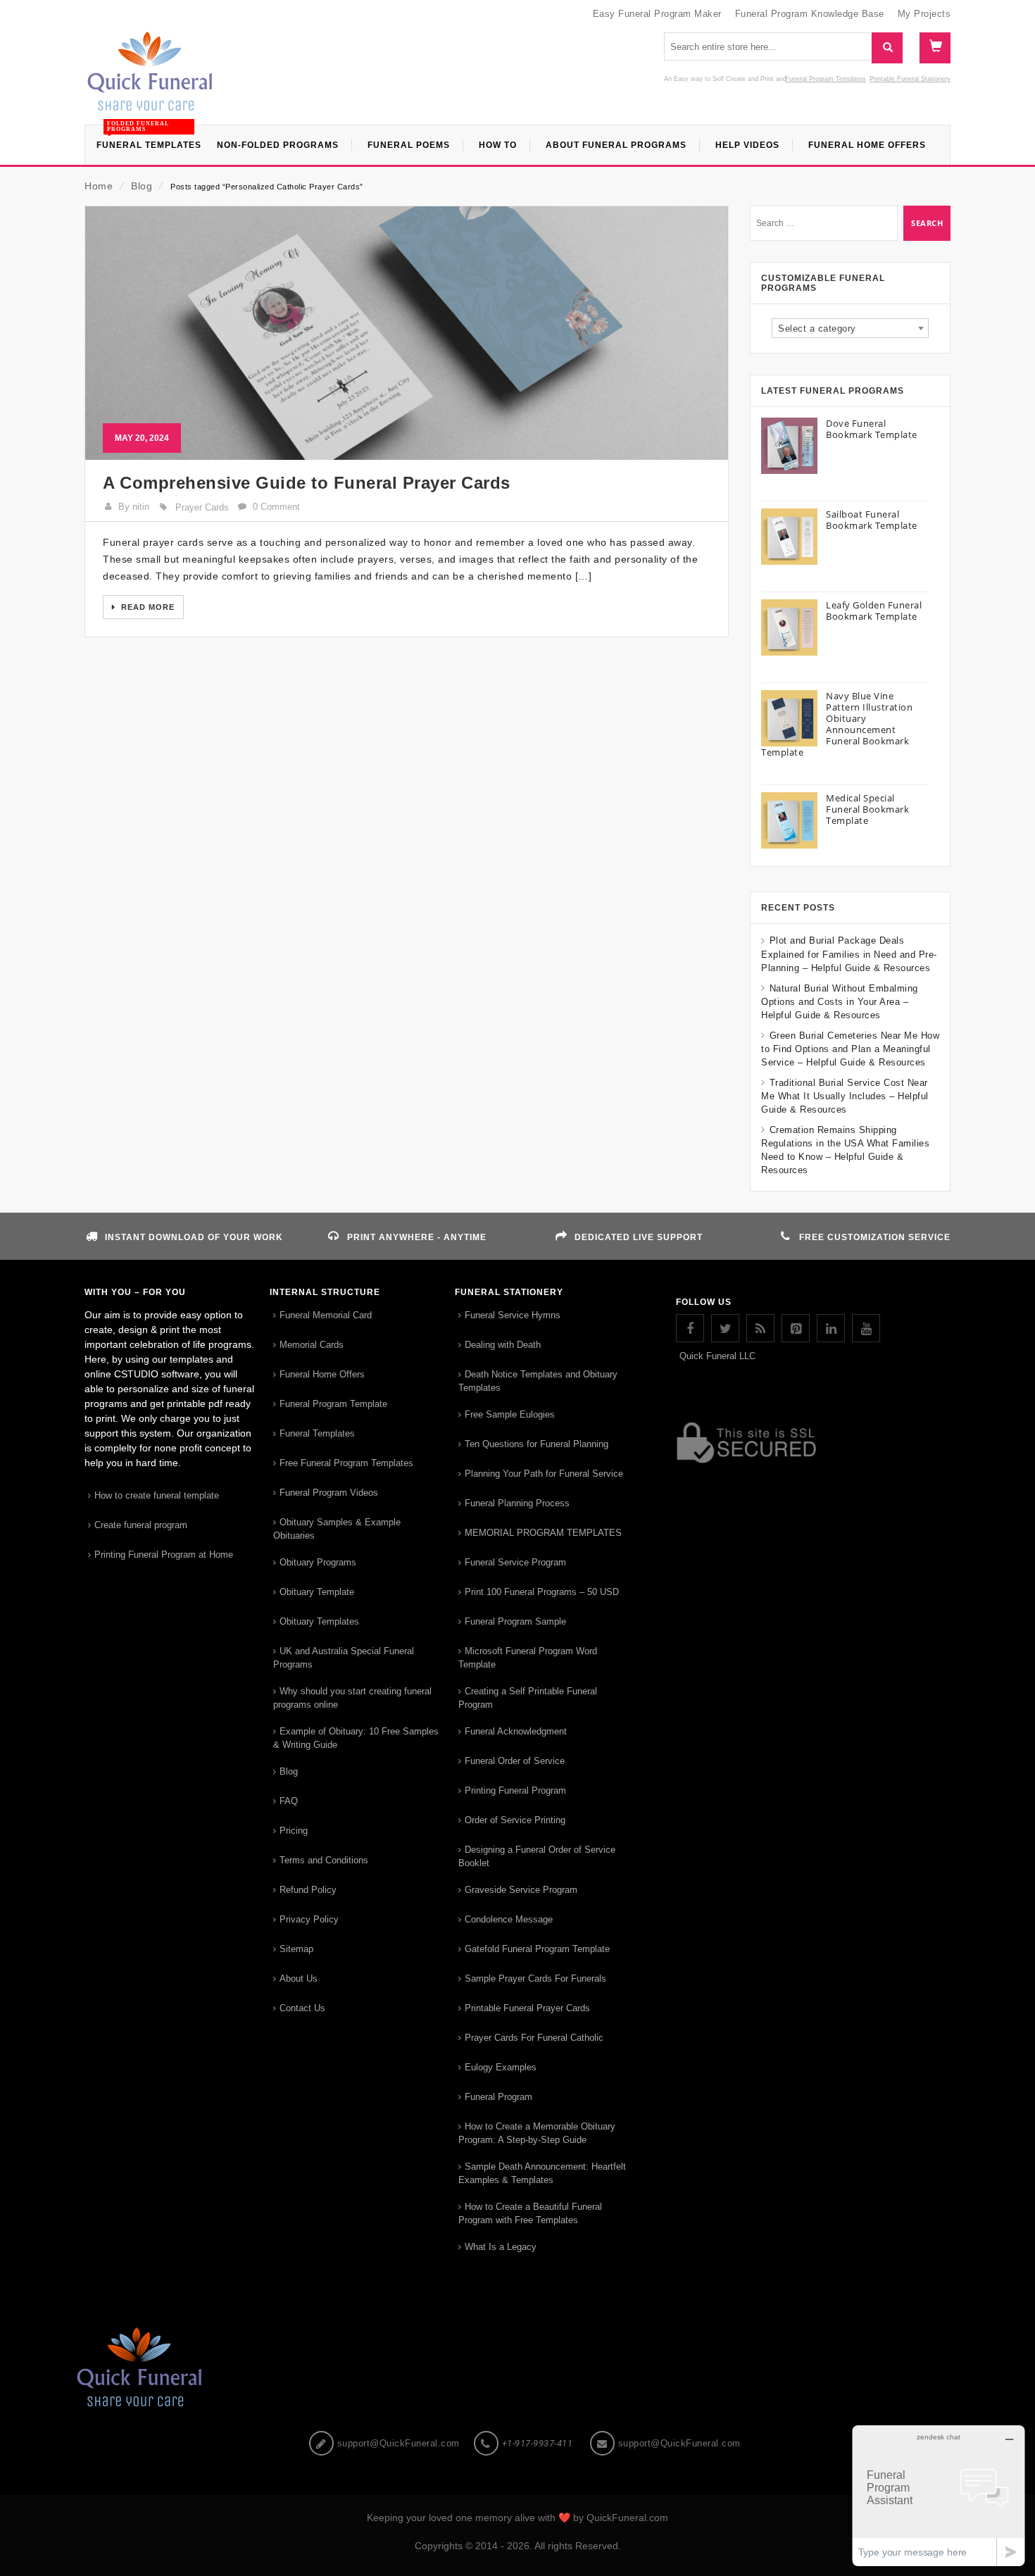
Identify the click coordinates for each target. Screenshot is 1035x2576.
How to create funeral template (157, 1495)
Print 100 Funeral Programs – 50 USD (542, 1592)
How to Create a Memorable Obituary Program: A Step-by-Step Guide (537, 2133)
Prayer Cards (202, 507)
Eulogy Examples (501, 2067)
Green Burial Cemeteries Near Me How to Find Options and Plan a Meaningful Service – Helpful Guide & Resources (850, 1049)
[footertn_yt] (866, 1328)
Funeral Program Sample (515, 1621)
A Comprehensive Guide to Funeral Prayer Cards (307, 483)
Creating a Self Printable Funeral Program (528, 1698)
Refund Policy (308, 1890)
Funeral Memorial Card (326, 1315)
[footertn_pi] (796, 1328)
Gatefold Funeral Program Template (537, 1949)
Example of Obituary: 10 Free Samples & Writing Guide (356, 1738)
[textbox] (850, 329)
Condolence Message (509, 1919)
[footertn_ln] (831, 1328)
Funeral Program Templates (826, 79)
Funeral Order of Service (515, 1761)
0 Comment (276, 507)
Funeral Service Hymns (513, 1315)
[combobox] (850, 328)
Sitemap (296, 1949)
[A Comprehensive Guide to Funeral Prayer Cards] (407, 333)
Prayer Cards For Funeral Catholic (534, 2038)
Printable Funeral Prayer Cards (527, 2008)
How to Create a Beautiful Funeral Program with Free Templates (530, 2213)
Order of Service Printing (515, 1820)
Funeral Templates (317, 1433)
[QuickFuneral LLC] (150, 78)
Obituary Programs (318, 1562)
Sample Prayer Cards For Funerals (535, 1978)
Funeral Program (498, 2097)
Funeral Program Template (333, 1404)
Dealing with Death (503, 1345)
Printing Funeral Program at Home (164, 1555)
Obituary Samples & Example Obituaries (337, 1529)
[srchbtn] (887, 48)
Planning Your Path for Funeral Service (544, 1474)
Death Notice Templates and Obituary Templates (538, 1381)
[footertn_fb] (690, 1328)
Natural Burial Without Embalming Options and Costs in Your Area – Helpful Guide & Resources (840, 1002)
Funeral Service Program (515, 1562)
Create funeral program (141, 1525)
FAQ (289, 1801)
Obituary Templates (319, 1621)
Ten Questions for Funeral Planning (537, 1444)
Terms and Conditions (324, 1860)
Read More (146, 607)
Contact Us (302, 2008)
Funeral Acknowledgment (516, 1731)
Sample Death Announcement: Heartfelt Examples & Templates (542, 2173)
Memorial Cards (312, 1345)
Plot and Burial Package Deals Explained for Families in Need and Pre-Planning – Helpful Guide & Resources (849, 954)
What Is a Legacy (501, 2247)
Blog (142, 186)
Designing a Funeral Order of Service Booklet (537, 1856)
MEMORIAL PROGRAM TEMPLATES (543, 1533)
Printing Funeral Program (515, 1790)
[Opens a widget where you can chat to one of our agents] (939, 2495)
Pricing (294, 1831)
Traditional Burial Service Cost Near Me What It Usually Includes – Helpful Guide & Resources (845, 1096)
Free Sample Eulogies (510, 1414)
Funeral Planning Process (517, 1503)
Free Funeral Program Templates (346, 1463)
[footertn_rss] (760, 1328)
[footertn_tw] (725, 1328)
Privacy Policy (309, 1919)
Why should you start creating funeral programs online (352, 1698)
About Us (299, 1978)
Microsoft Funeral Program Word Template (528, 1658)
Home (99, 186)
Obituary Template (317, 1592)
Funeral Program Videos (329, 1493)
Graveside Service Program (521, 1890)
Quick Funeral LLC (717, 1356)
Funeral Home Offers (322, 1374)
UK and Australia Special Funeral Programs (344, 1658)
